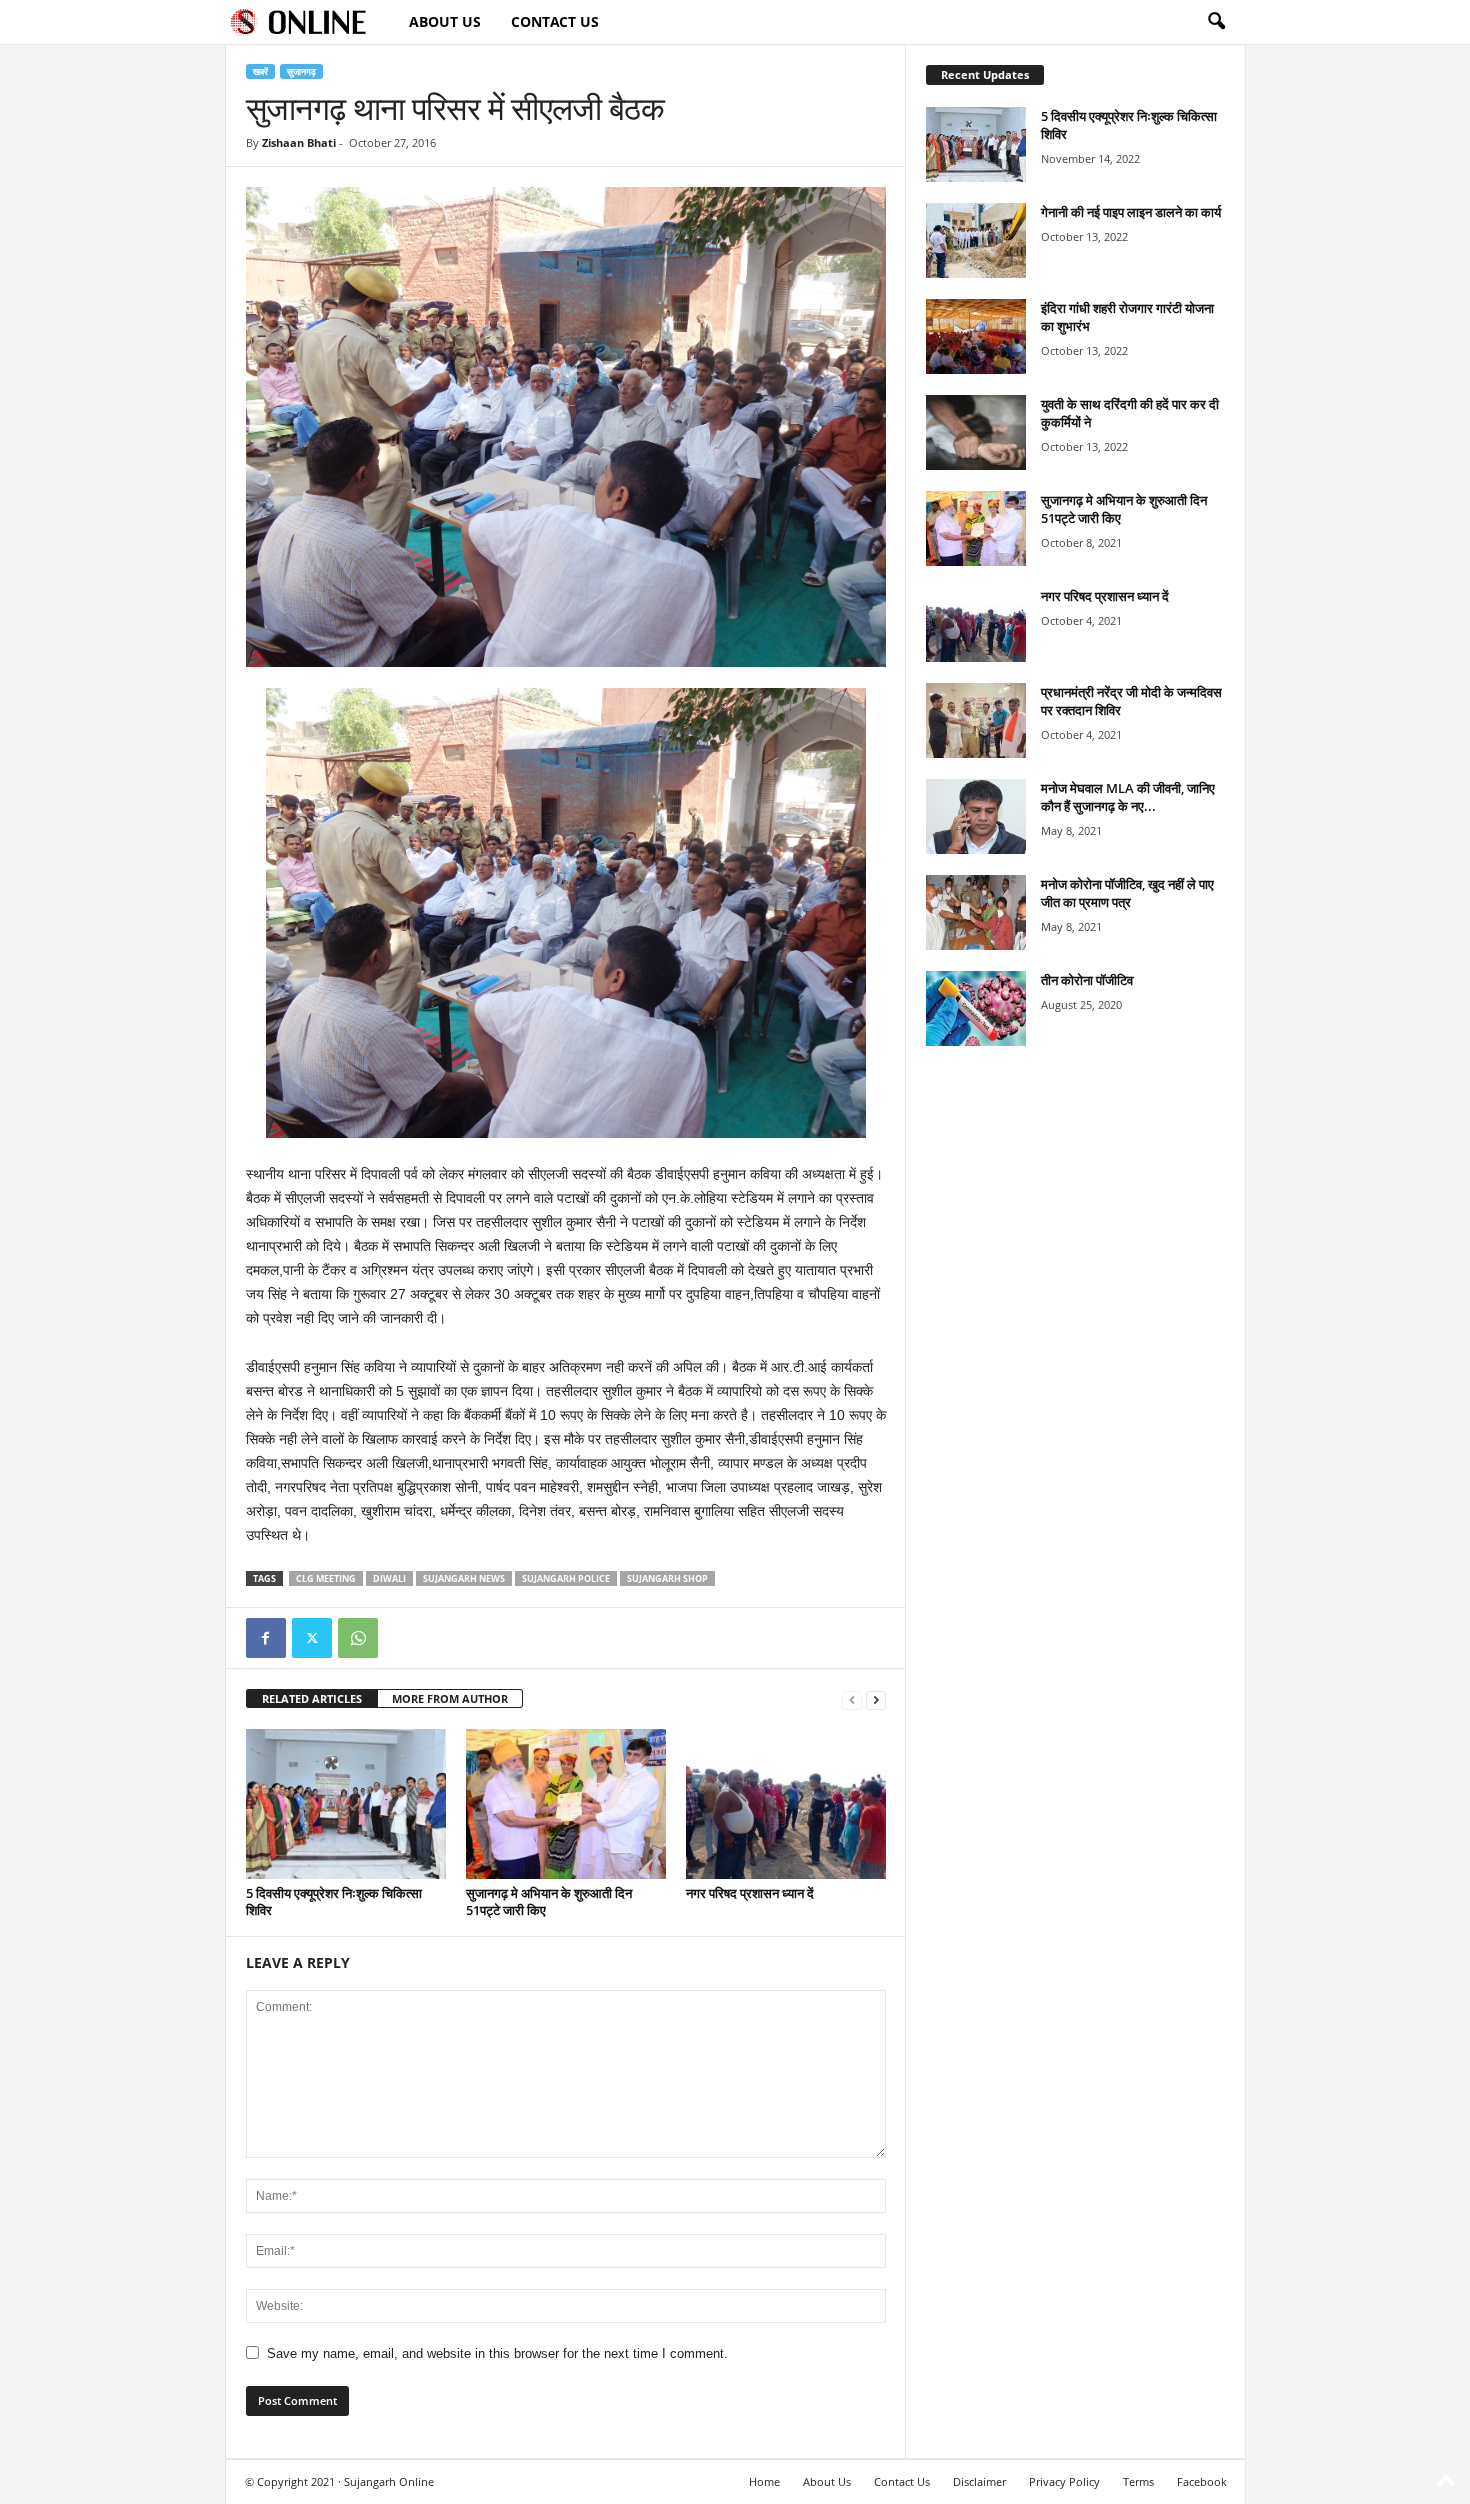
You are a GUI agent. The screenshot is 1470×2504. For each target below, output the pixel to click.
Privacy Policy (1064, 2481)
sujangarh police (566, 1578)
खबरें (260, 71)
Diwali (389, 1578)
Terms (1138, 2481)
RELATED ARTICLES (312, 1698)
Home (764, 2481)
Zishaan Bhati (299, 142)
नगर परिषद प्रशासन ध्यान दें (750, 1893)
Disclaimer (979, 2481)
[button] (1216, 22)
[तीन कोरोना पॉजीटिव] (976, 1008)
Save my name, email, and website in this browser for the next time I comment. (497, 2353)
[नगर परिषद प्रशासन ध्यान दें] (786, 1804)
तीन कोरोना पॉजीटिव (1087, 980)
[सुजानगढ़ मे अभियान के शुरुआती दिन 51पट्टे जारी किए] (566, 1804)
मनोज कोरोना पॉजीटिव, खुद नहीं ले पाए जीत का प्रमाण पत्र (1127, 893)
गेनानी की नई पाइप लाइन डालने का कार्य (1131, 212)
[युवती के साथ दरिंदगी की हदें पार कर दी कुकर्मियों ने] (976, 432)
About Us (445, 21)
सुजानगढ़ (301, 71)
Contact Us (555, 21)
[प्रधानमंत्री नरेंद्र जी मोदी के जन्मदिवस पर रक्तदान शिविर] (976, 720)
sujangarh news (464, 1578)
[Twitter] (312, 1638)
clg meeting (326, 1578)
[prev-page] (852, 1699)
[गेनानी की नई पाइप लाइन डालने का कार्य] (976, 240)
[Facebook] (266, 1638)
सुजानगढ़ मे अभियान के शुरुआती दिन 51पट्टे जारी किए (549, 1901)
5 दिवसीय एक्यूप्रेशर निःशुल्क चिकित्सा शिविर (334, 1901)
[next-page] (876, 1699)
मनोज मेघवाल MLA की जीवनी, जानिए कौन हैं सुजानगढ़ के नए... (1128, 797)
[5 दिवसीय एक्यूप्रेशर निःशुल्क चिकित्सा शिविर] (346, 1804)
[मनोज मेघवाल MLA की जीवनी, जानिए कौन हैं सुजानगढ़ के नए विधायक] (976, 816)
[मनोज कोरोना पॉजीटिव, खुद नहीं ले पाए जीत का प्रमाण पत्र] (976, 912)
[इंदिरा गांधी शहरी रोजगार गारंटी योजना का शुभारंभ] (976, 336)
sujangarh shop (667, 1578)
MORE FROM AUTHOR (450, 1698)
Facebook (1202, 2481)
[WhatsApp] (358, 1638)
